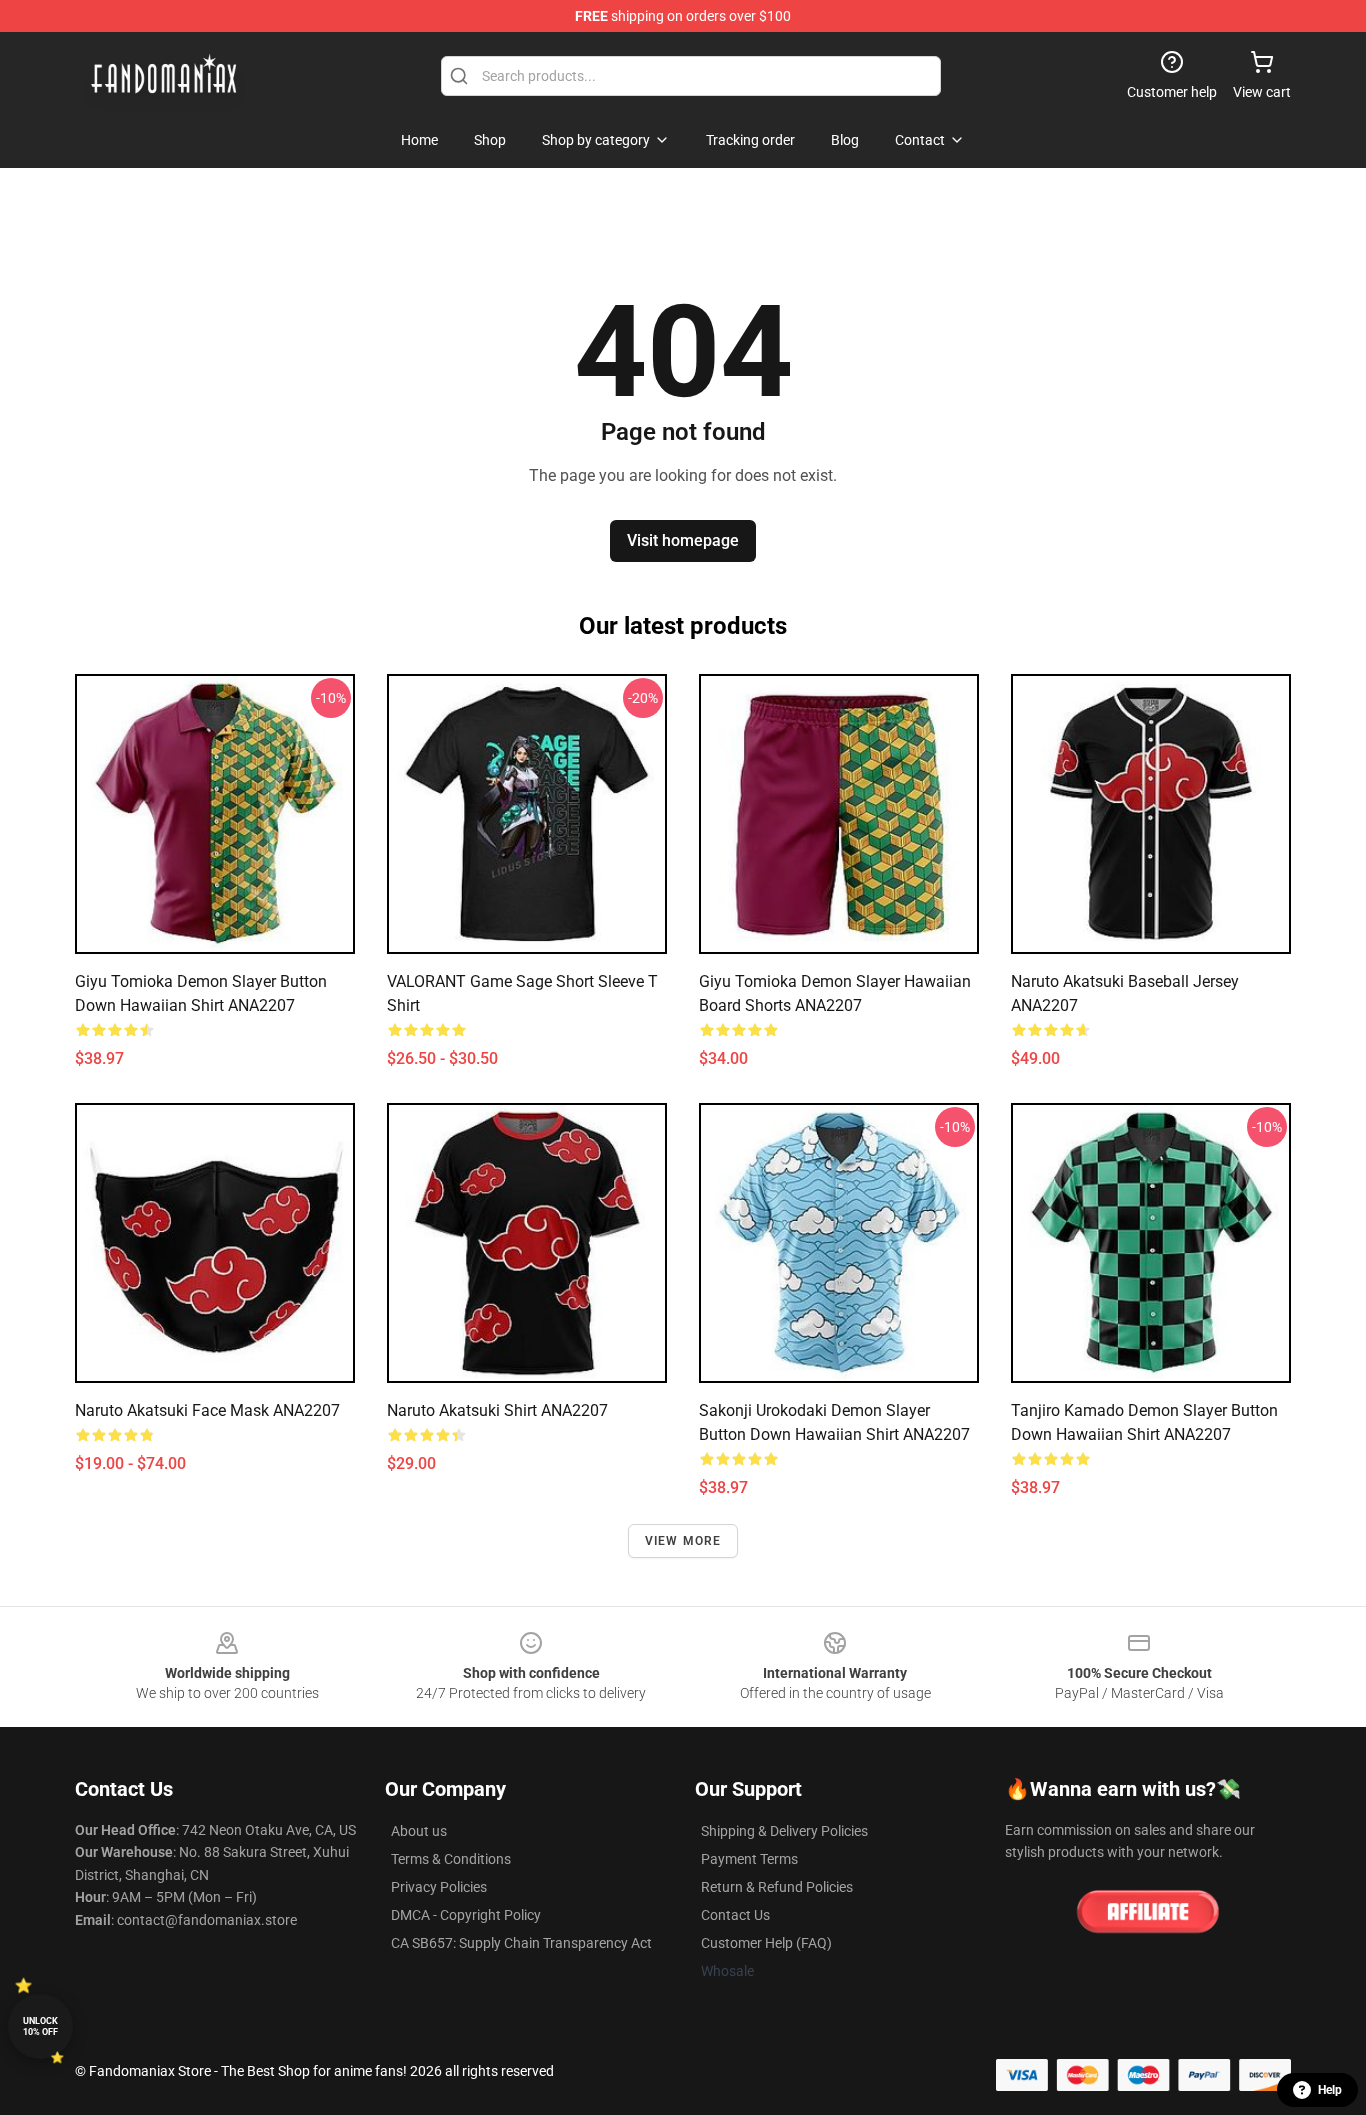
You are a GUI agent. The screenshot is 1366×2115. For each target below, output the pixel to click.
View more (683, 1541)
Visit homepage (683, 540)
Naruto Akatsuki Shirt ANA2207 (497, 1410)
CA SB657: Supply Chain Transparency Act (521, 1943)
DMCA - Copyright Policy (466, 1915)
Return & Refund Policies (777, 1887)
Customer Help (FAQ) (766, 1943)
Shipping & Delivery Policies (784, 1831)
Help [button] (1330, 2090)
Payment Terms (749, 1859)
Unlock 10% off (40, 2026)
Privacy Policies (439, 1887)
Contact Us (735, 1915)
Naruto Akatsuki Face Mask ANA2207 (207, 1410)
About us (419, 1831)
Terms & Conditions (451, 1859)
